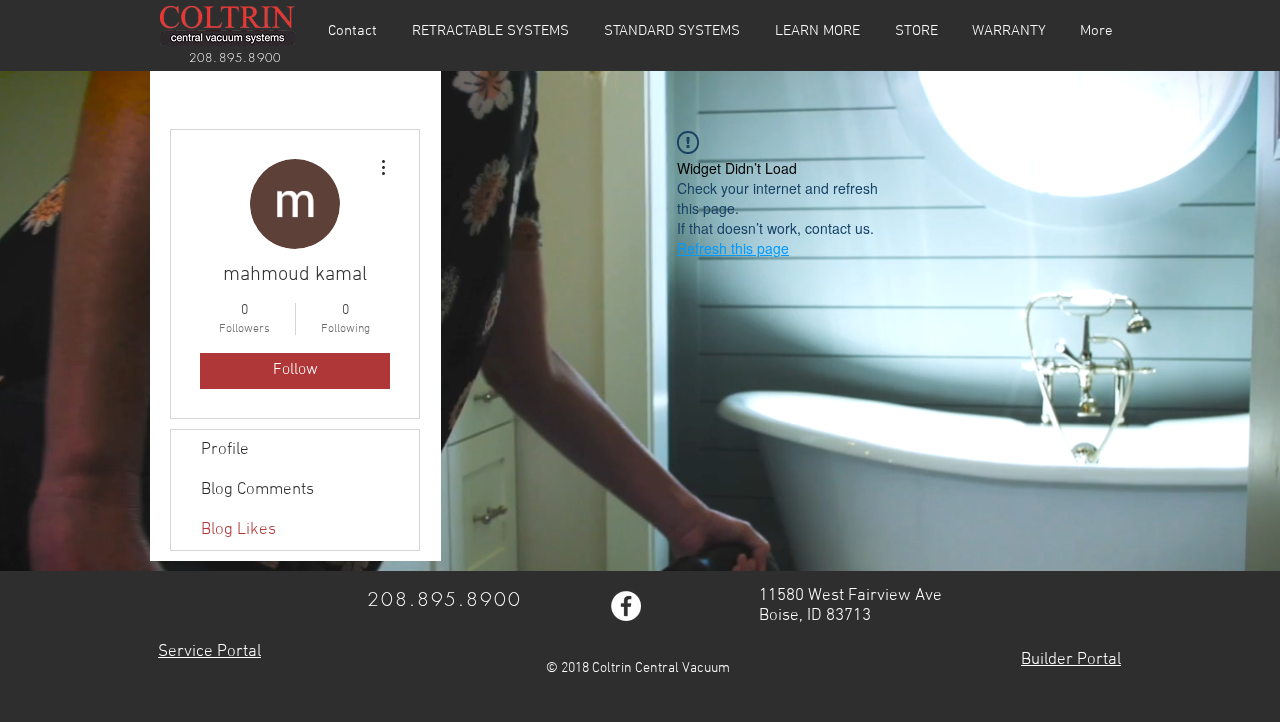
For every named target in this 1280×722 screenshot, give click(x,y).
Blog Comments (257, 490)
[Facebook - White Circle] (626, 606)
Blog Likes (238, 530)
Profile (225, 450)
